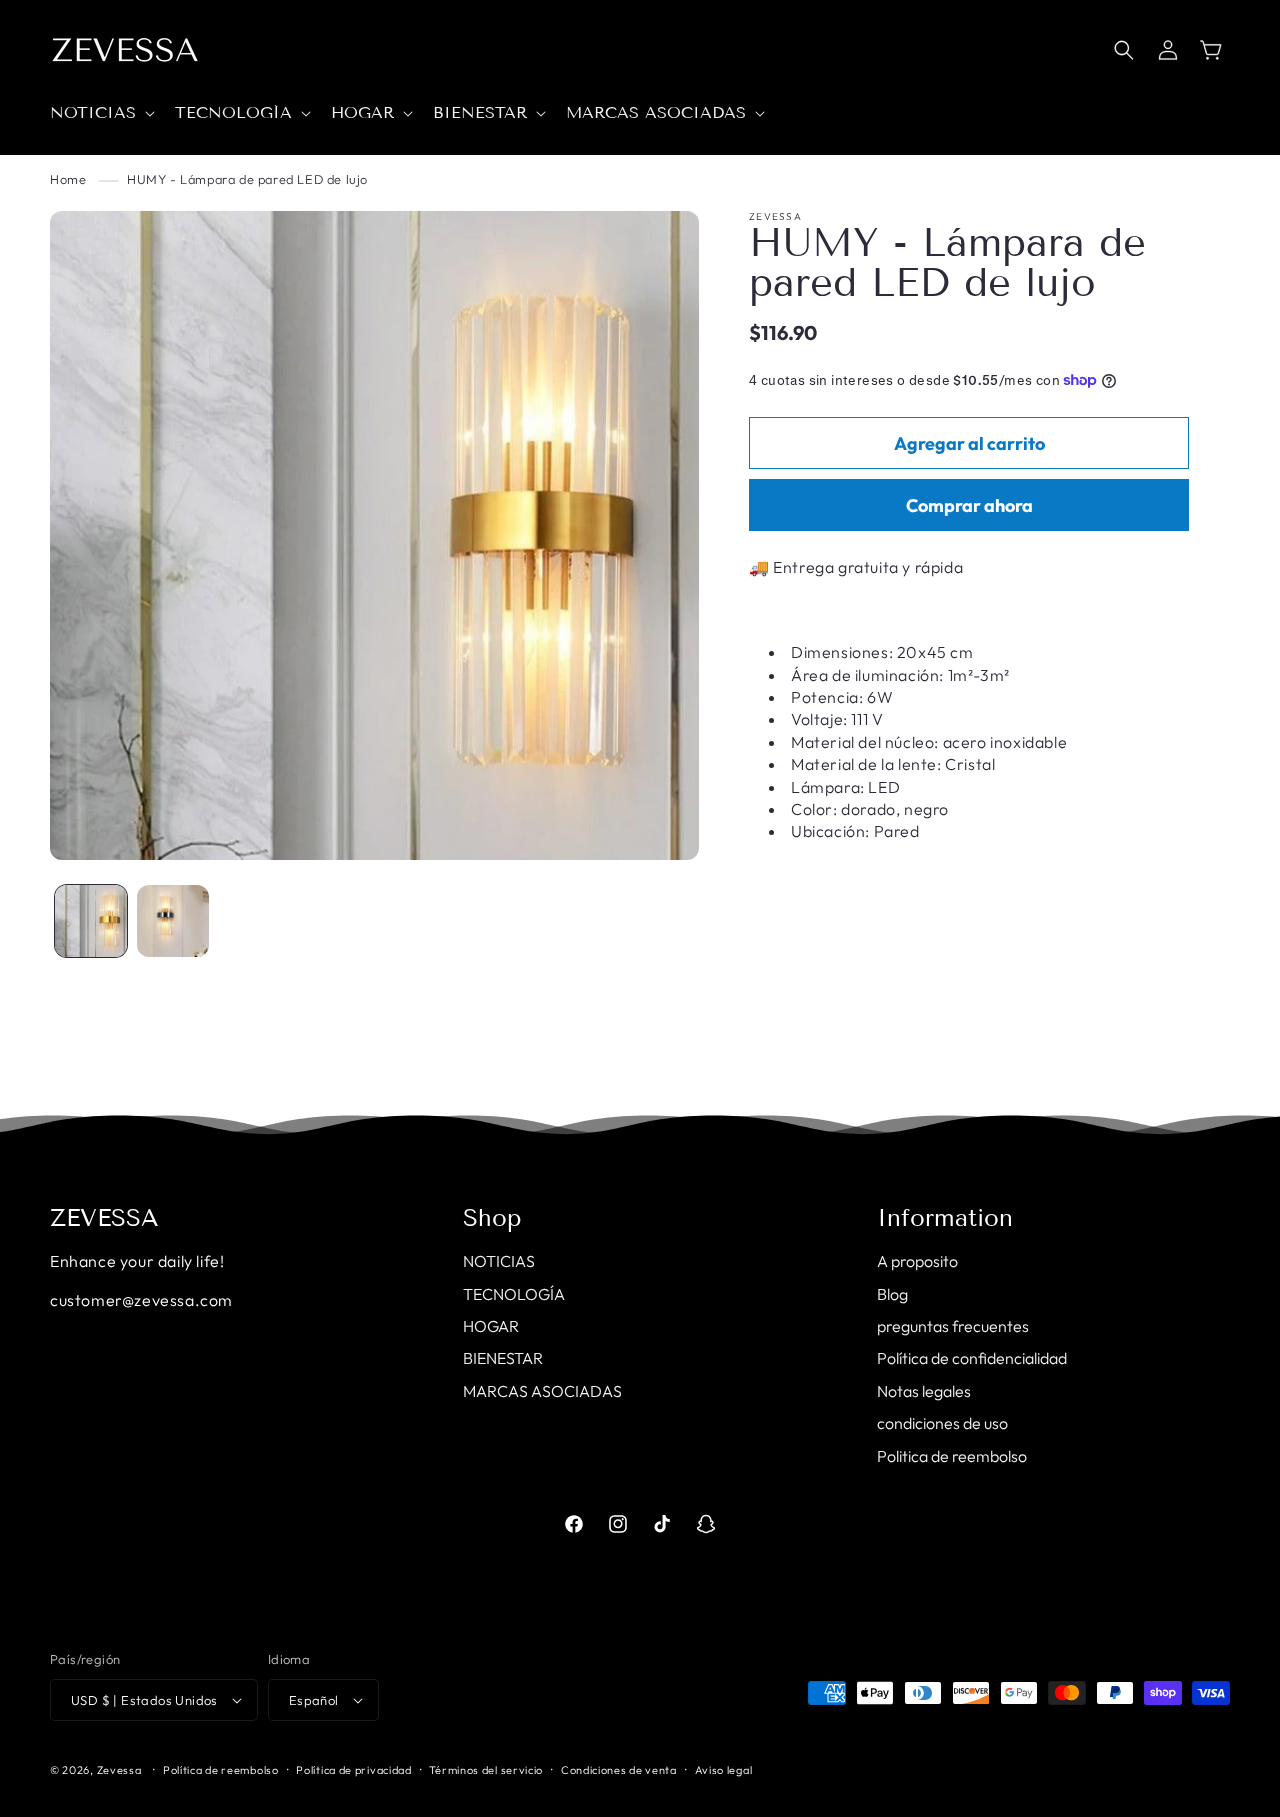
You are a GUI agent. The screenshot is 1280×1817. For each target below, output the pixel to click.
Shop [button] (492, 1218)
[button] (100, 113)
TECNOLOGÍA (514, 1294)
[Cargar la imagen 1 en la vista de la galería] (91, 921)
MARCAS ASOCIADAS (542, 1391)
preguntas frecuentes (953, 1326)
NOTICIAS (499, 1261)
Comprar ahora (969, 505)
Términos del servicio (486, 1770)
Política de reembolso (221, 1770)
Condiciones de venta (619, 1770)
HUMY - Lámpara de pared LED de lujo (247, 179)
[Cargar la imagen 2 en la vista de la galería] (173, 921)
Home (68, 179)
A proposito (917, 1261)
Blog (892, 1294)
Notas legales (924, 1391)
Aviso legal (724, 1770)
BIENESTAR (503, 1358)
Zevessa (119, 1770)
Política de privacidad (353, 1770)
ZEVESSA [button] (104, 1218)
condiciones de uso (942, 1423)
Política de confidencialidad (972, 1358)
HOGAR (491, 1326)
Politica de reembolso (952, 1456)
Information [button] (945, 1218)
